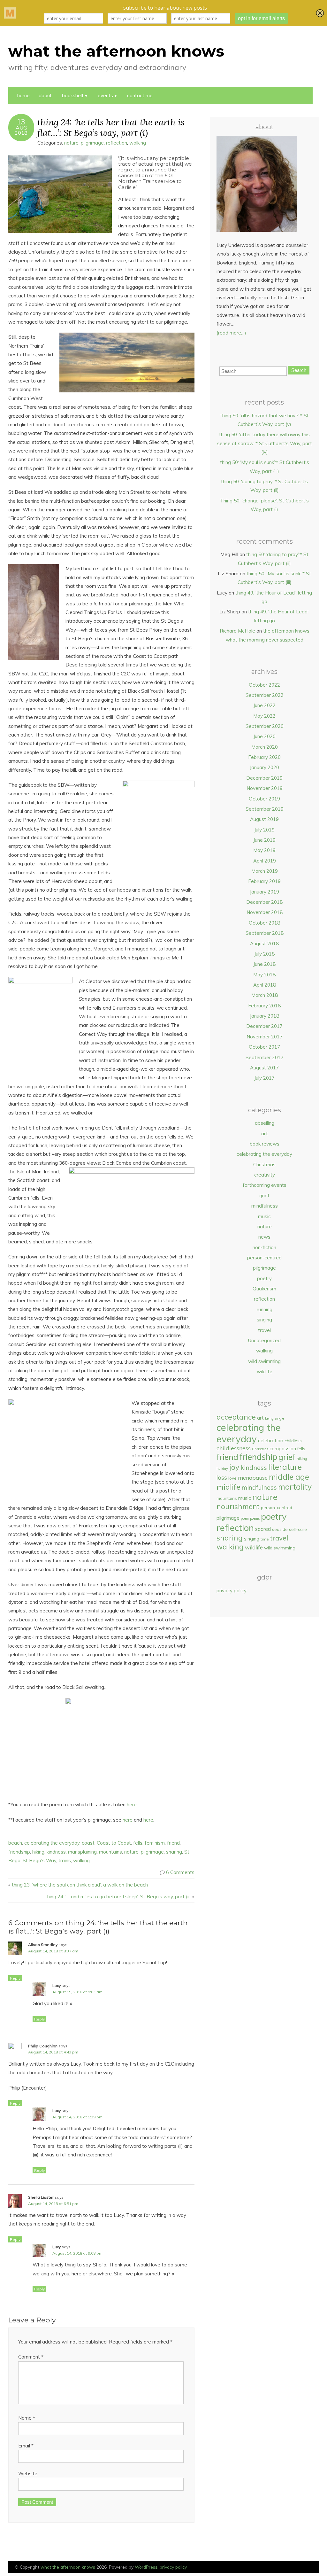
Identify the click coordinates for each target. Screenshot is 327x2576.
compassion (283, 1449)
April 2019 (265, 861)
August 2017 (264, 1068)
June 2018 (264, 964)
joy (234, 1467)
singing (264, 1320)
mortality (295, 1487)
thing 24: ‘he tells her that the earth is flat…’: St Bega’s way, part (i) (111, 127)
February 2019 (264, 881)
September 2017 (265, 1057)
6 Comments (180, 1872)
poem (245, 1518)
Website (28, 2474)
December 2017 (264, 1026)
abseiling (265, 1123)
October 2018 (264, 923)
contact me (140, 95)
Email (26, 2446)
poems (255, 1518)
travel (264, 1330)
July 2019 (264, 830)
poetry (264, 1278)
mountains (110, 1852)
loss (222, 1477)
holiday (222, 1469)
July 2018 (264, 954)
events (105, 95)
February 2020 (264, 757)
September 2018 (265, 933)
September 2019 (265, 809)
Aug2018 (21, 130)
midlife (228, 1487)
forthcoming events (265, 1185)
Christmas (264, 1165)
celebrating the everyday (52, 1843)
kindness (56, 1852)
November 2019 (265, 788)
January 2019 (264, 892)
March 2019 (265, 871)
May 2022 (264, 716)
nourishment (238, 1506)
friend (173, 1843)
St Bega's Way (39, 1860)
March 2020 (265, 747)
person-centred (264, 1258)
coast (88, 1843)
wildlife (265, 1371)
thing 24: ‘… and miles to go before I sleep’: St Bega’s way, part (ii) (118, 1897)
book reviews (265, 1144)
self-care (298, 1529)
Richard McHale (237, 631)
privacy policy (232, 1591)
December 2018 (264, 902)
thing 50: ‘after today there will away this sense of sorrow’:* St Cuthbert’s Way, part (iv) (265, 443)
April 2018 (265, 985)
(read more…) (231, 333)
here (132, 1804)
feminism (155, 1843)
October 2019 (264, 799)
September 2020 (265, 726)
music (264, 1216)
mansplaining (82, 1852)
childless (293, 1441)
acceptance (236, 1417)
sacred (263, 1529)
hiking (38, 1852)
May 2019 (264, 850)
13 (21, 122)
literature (285, 1467)
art (265, 1134)
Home (23, 95)
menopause (253, 1478)
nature (71, 143)
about (45, 95)
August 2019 (264, 819)
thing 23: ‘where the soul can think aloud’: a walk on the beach (80, 1885)
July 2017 (264, 1078)
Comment (31, 2357)
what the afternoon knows (116, 51)
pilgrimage (92, 143)
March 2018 (265, 995)
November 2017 (265, 1037)
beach (15, 1843)
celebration (271, 1440)
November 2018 (265, 912)
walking (138, 143)
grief (264, 1196)
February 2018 (264, 1006)
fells (138, 1843)
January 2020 (264, 767)
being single (274, 1418)
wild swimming (264, 1361)
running (265, 1309)
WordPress (146, 2567)
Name (27, 2418)
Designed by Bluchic (304, 2568)
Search (299, 370)
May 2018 (264, 975)
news (264, 1237)
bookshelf (73, 95)
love (232, 1478)
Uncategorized (264, 1340)
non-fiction (264, 1247)
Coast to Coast (114, 1843)
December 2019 (264, 778)
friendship (19, 1852)
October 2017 (264, 1047)
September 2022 (265, 695)
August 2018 (264, 944)
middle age (289, 1477)
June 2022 (264, 705)
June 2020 (264, 736)
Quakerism (264, 1289)
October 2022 (264, 685)
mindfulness (265, 1206)
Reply (15, 1978)
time (265, 1539)
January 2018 (264, 1016)
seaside (280, 1529)
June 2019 (264, 840)
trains (65, 1860)
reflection (117, 143)
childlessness (234, 1448)
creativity (265, 1175)
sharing (174, 1852)
